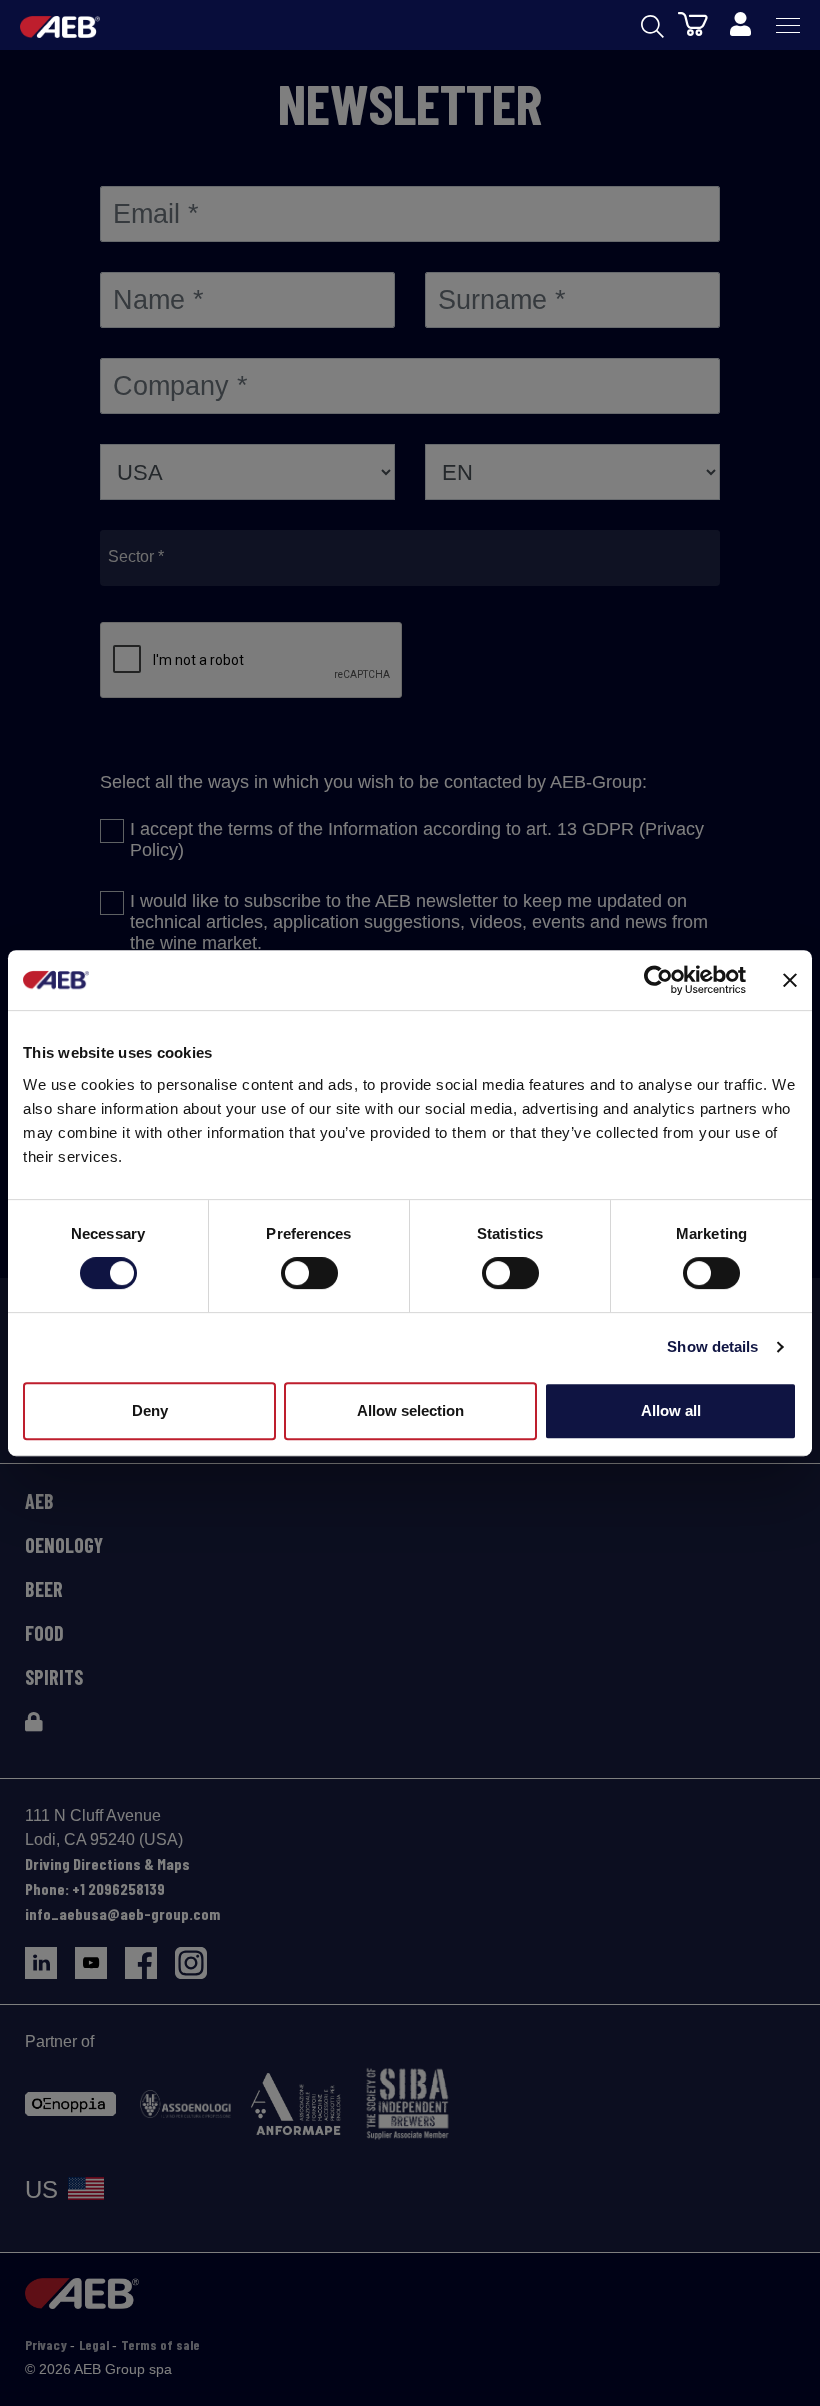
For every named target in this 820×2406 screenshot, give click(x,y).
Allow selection (410, 1410)
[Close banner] (790, 980)
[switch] (309, 1273)
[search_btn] (652, 25)
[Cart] (693, 23)
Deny (150, 1410)
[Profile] (740, 25)
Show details (712, 1346)
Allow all (671, 1410)
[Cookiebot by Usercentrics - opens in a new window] (658, 980)
